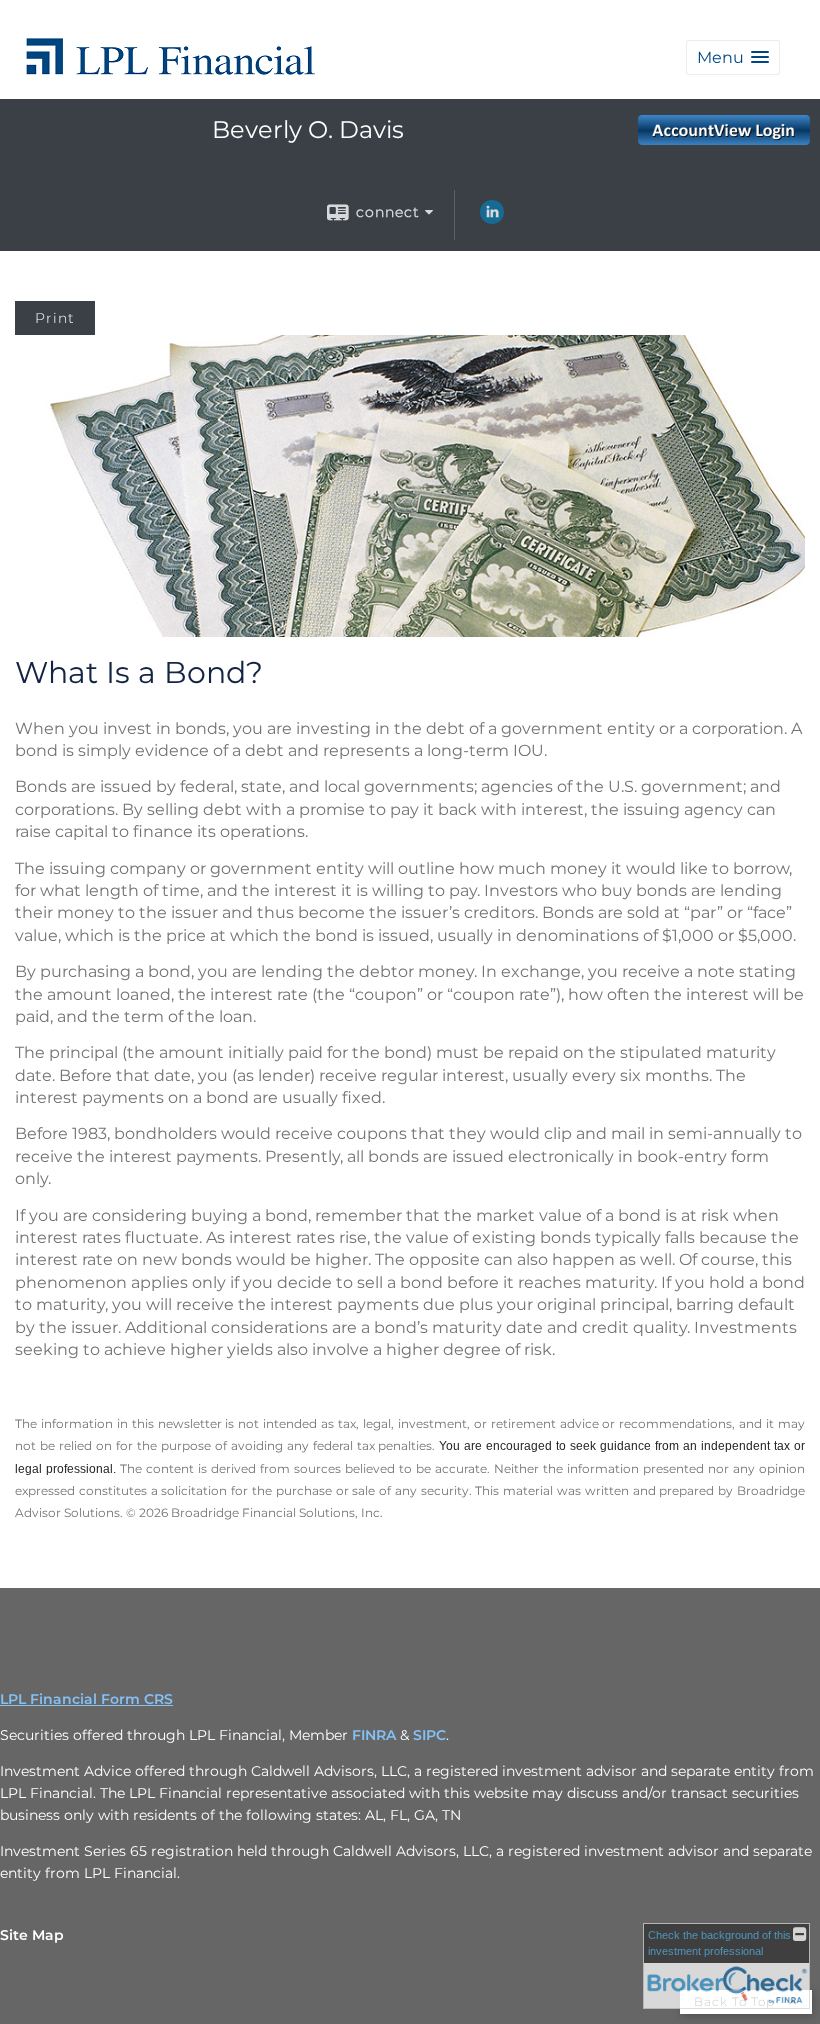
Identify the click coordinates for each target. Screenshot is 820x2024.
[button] (733, 57)
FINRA (374, 1735)
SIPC (429, 1735)
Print (55, 318)
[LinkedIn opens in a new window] (492, 219)
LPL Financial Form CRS (86, 1699)
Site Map (32, 1935)
